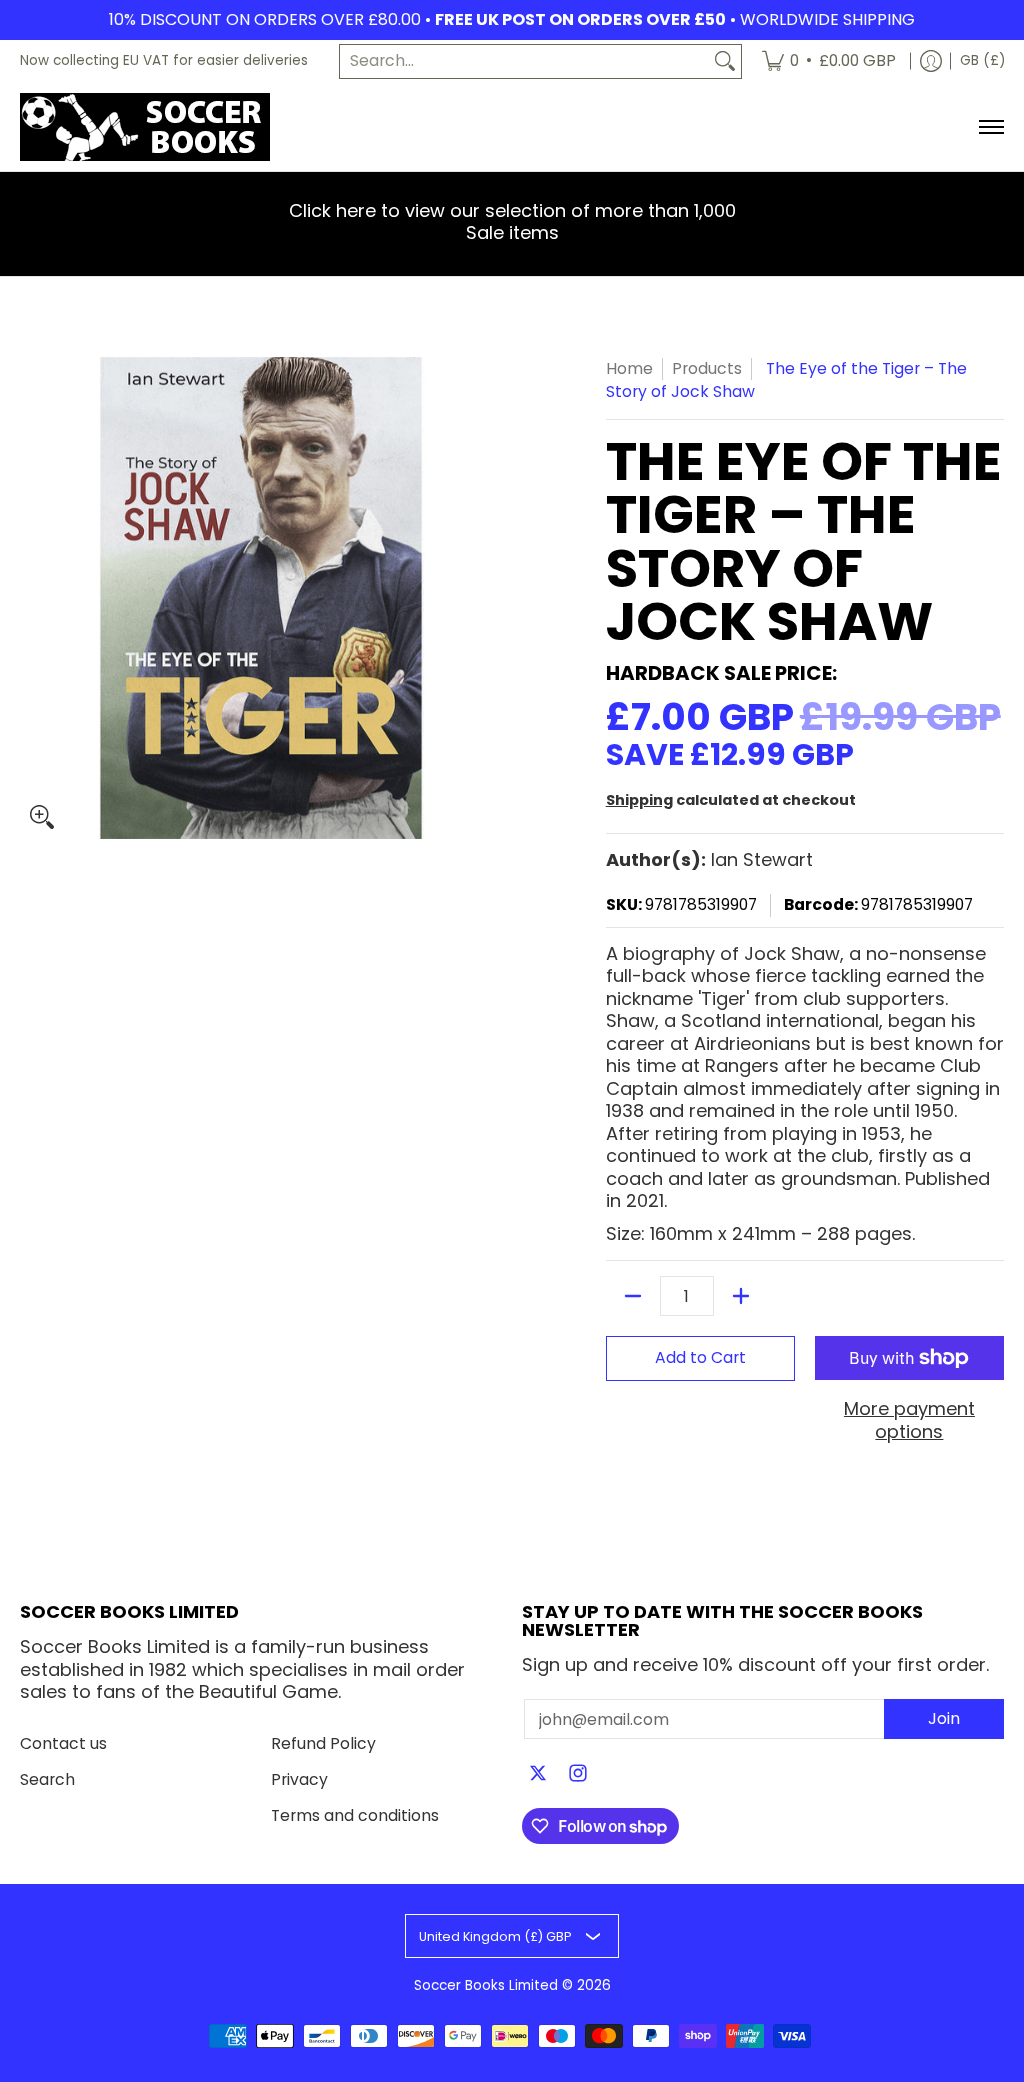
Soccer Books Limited (486, 1985)
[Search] (725, 61)
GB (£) (982, 60)
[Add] (741, 1296)
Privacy (299, 1779)
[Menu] (990, 127)
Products (707, 368)
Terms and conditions (355, 1815)
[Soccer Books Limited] (145, 127)
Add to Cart (700, 1357)
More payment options (909, 1420)
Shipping (639, 800)
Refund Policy (323, 1743)
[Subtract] (633, 1296)
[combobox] (524, 61)
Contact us (63, 1743)
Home (629, 368)
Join (944, 1718)
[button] (538, 1775)
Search (47, 1779)
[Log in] (931, 61)
